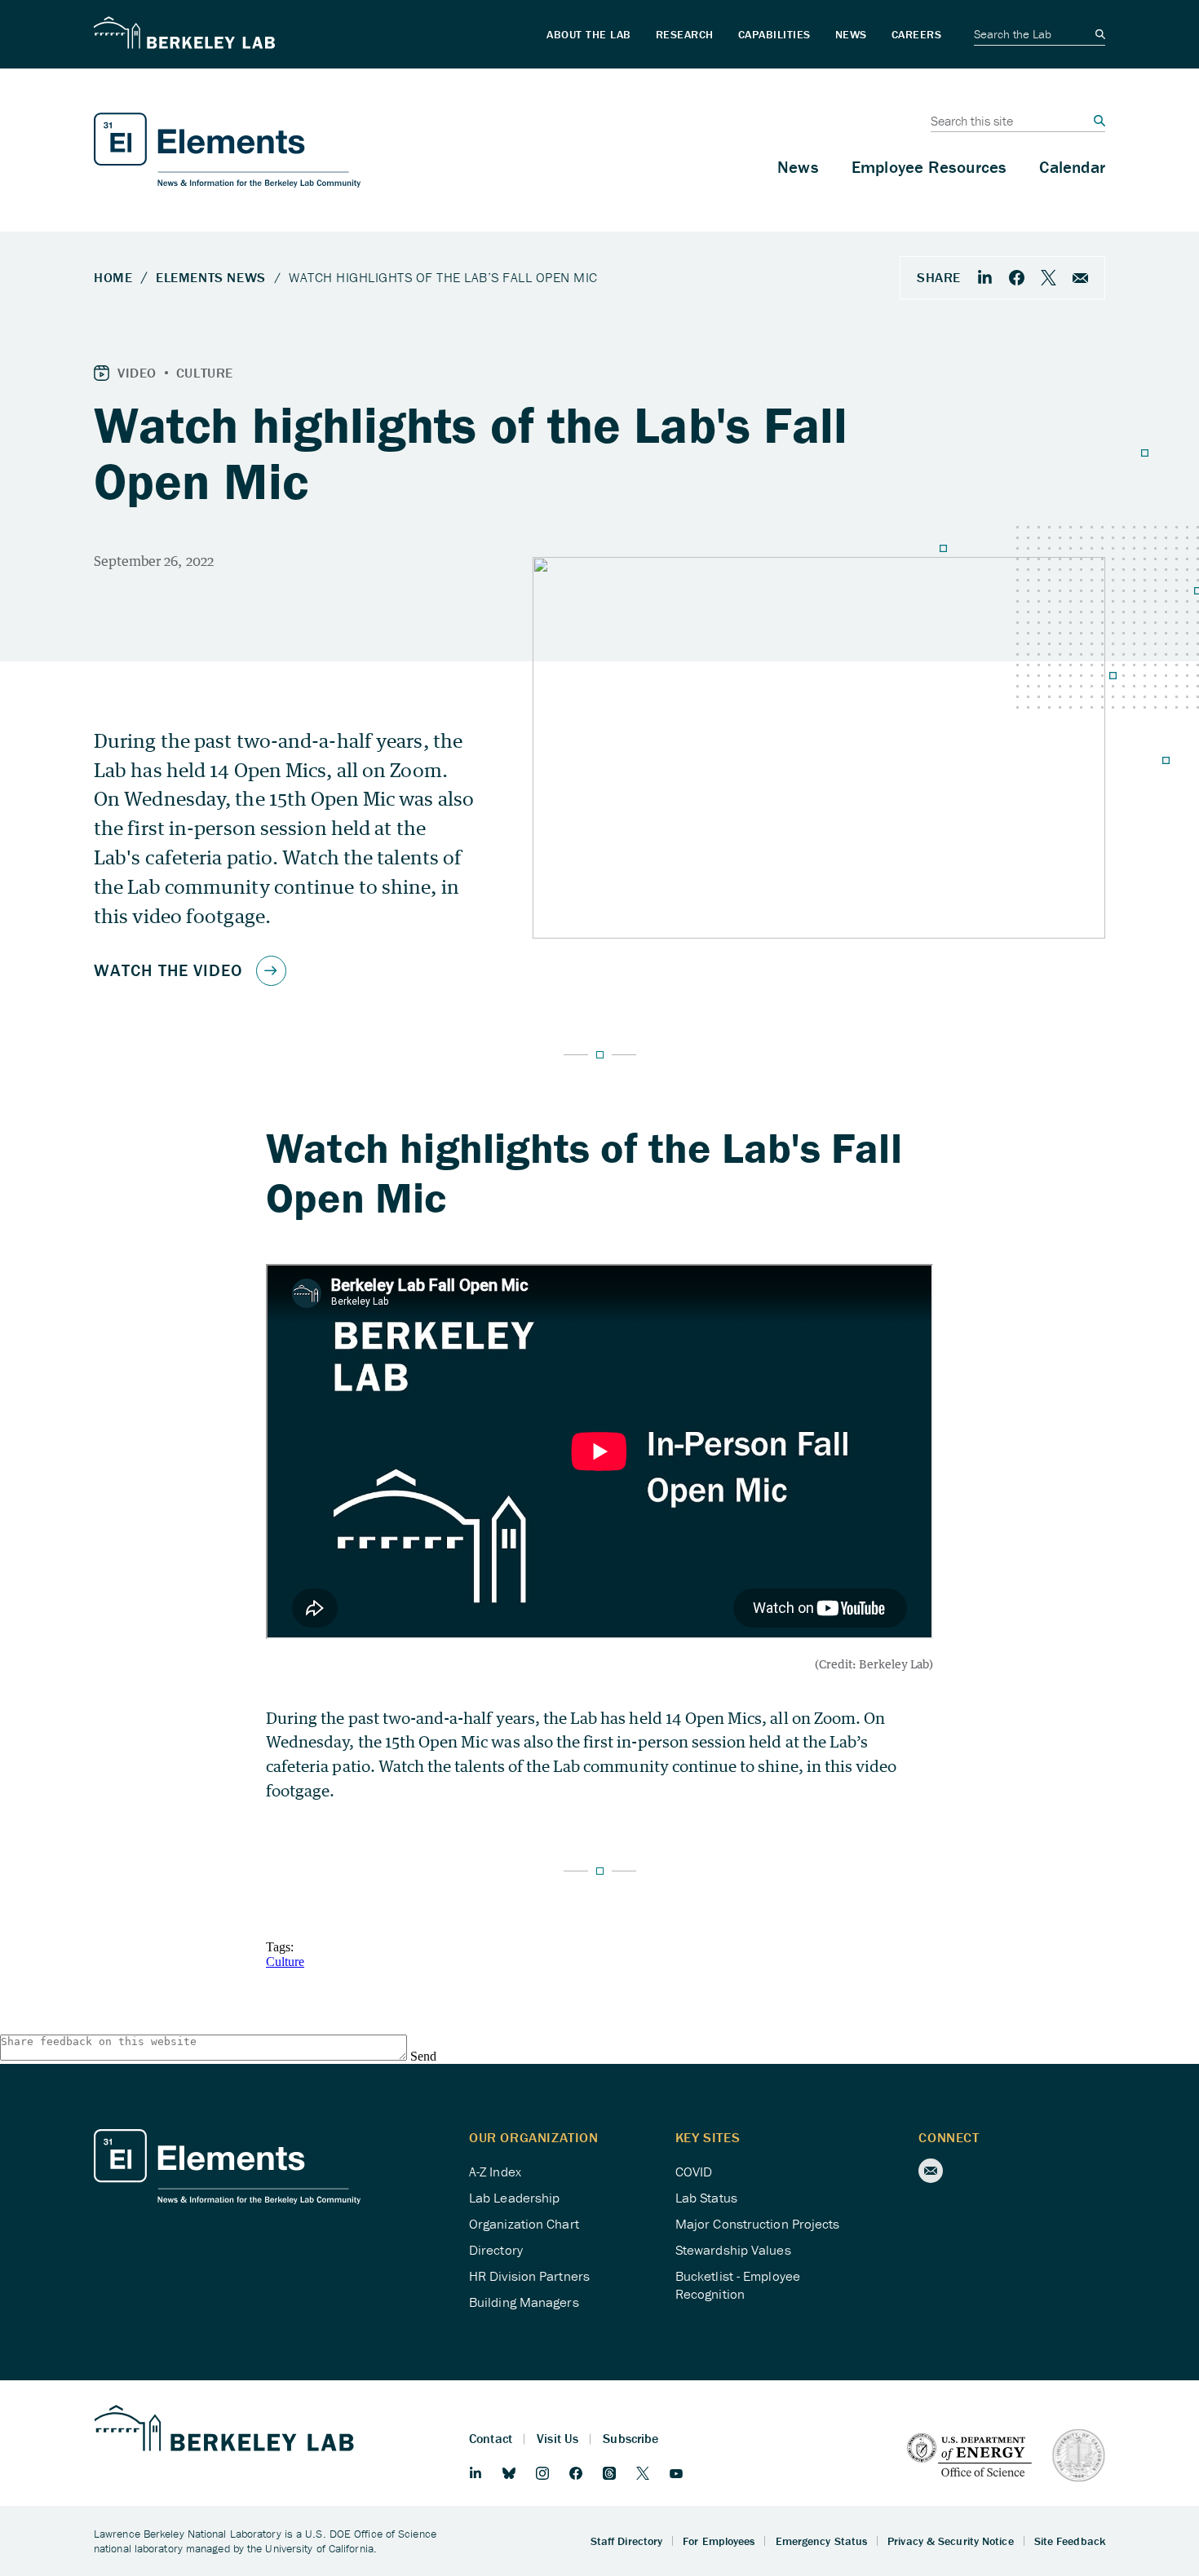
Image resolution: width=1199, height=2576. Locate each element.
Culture (285, 1962)
